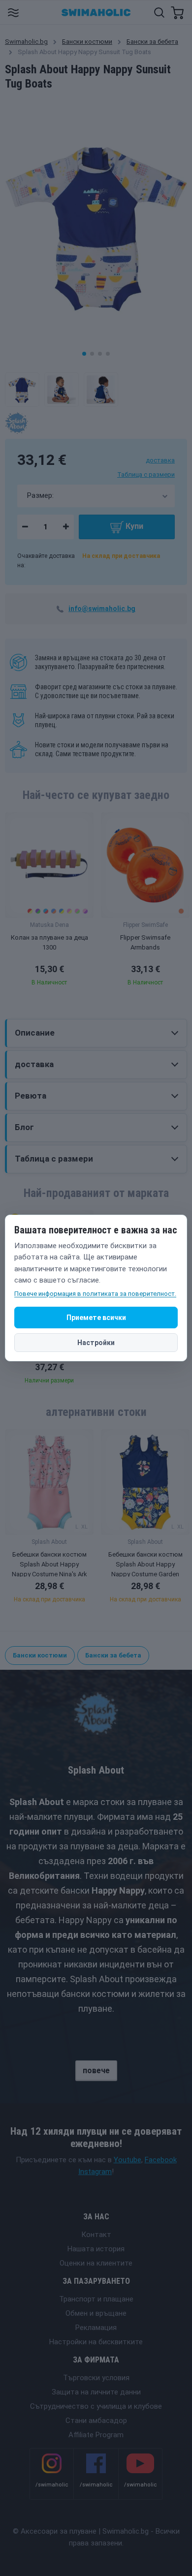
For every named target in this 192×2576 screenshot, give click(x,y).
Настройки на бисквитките (96, 2342)
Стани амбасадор (96, 2421)
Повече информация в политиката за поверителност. (95, 1294)
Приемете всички (96, 1318)
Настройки (96, 1343)
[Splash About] (16, 423)
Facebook (161, 2160)
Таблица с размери (146, 475)
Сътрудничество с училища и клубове (96, 2406)
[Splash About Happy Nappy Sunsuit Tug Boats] (22, 390)
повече (96, 2070)
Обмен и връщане (96, 2313)
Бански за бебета (152, 42)
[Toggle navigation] (13, 12)
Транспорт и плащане (96, 2299)
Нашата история (96, 2249)
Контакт (96, 2235)
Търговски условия (96, 2378)
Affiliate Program (96, 2435)
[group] (49, 902)
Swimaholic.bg (26, 42)
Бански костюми (87, 42)
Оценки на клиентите (96, 2263)
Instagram (95, 2172)
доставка (160, 460)
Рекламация (96, 2328)
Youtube (128, 2160)
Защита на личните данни (96, 2392)
